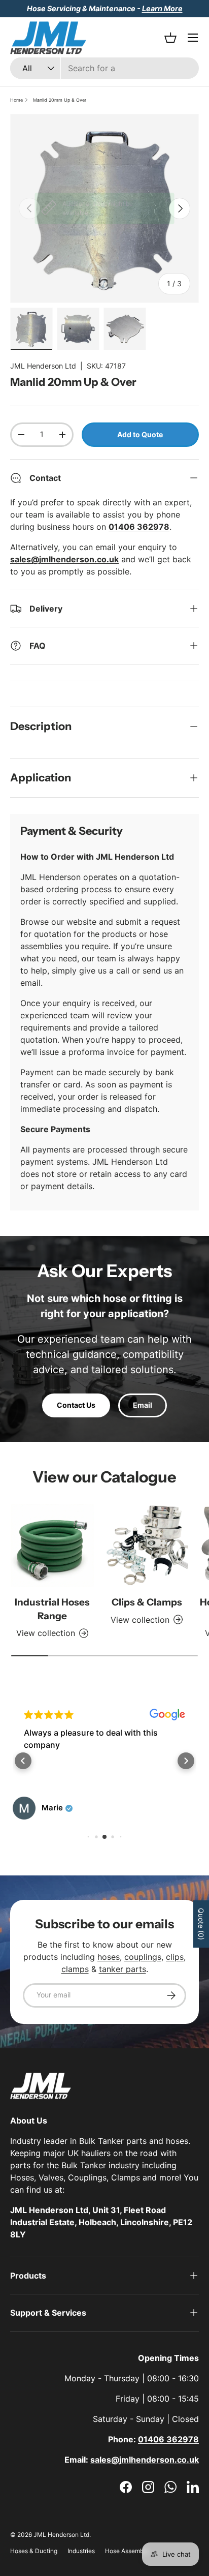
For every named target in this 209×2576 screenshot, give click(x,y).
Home (16, 100)
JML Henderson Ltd (43, 366)
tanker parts (123, 1969)
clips (175, 1957)
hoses (109, 1957)
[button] (23, 1761)
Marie (52, 1808)
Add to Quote (140, 434)
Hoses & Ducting (34, 2551)
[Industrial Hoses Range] (52, 1545)
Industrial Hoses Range (52, 1609)
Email (143, 1405)
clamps (75, 1969)
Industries (81, 2551)
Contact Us (76, 1405)
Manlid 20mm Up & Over (60, 100)
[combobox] (104, 68)
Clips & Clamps (147, 1602)
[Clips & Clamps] (147, 1545)
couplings (143, 1957)
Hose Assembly (127, 2551)
